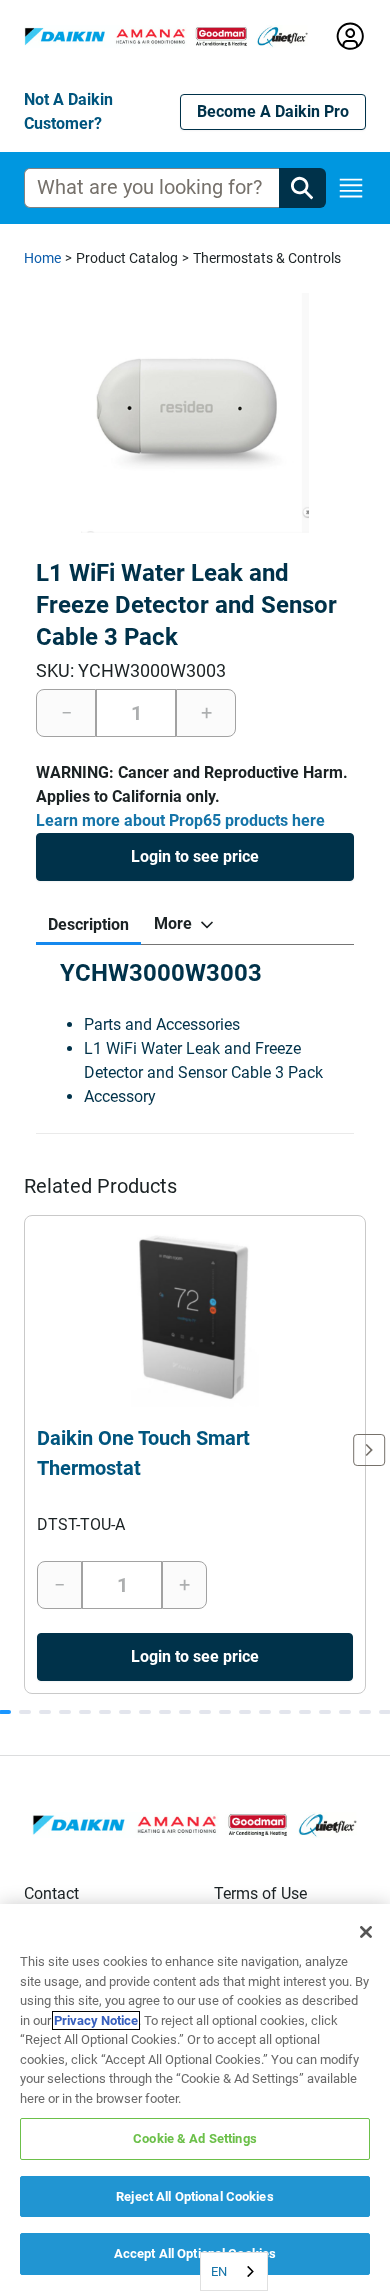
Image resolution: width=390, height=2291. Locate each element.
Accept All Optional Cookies (195, 2253)
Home (42, 258)
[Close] (366, 1932)
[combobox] (234, 2271)
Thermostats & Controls (267, 258)
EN (219, 2271)
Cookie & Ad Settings (195, 2138)
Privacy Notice (96, 2020)
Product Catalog (127, 258)
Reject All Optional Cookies (195, 2196)
